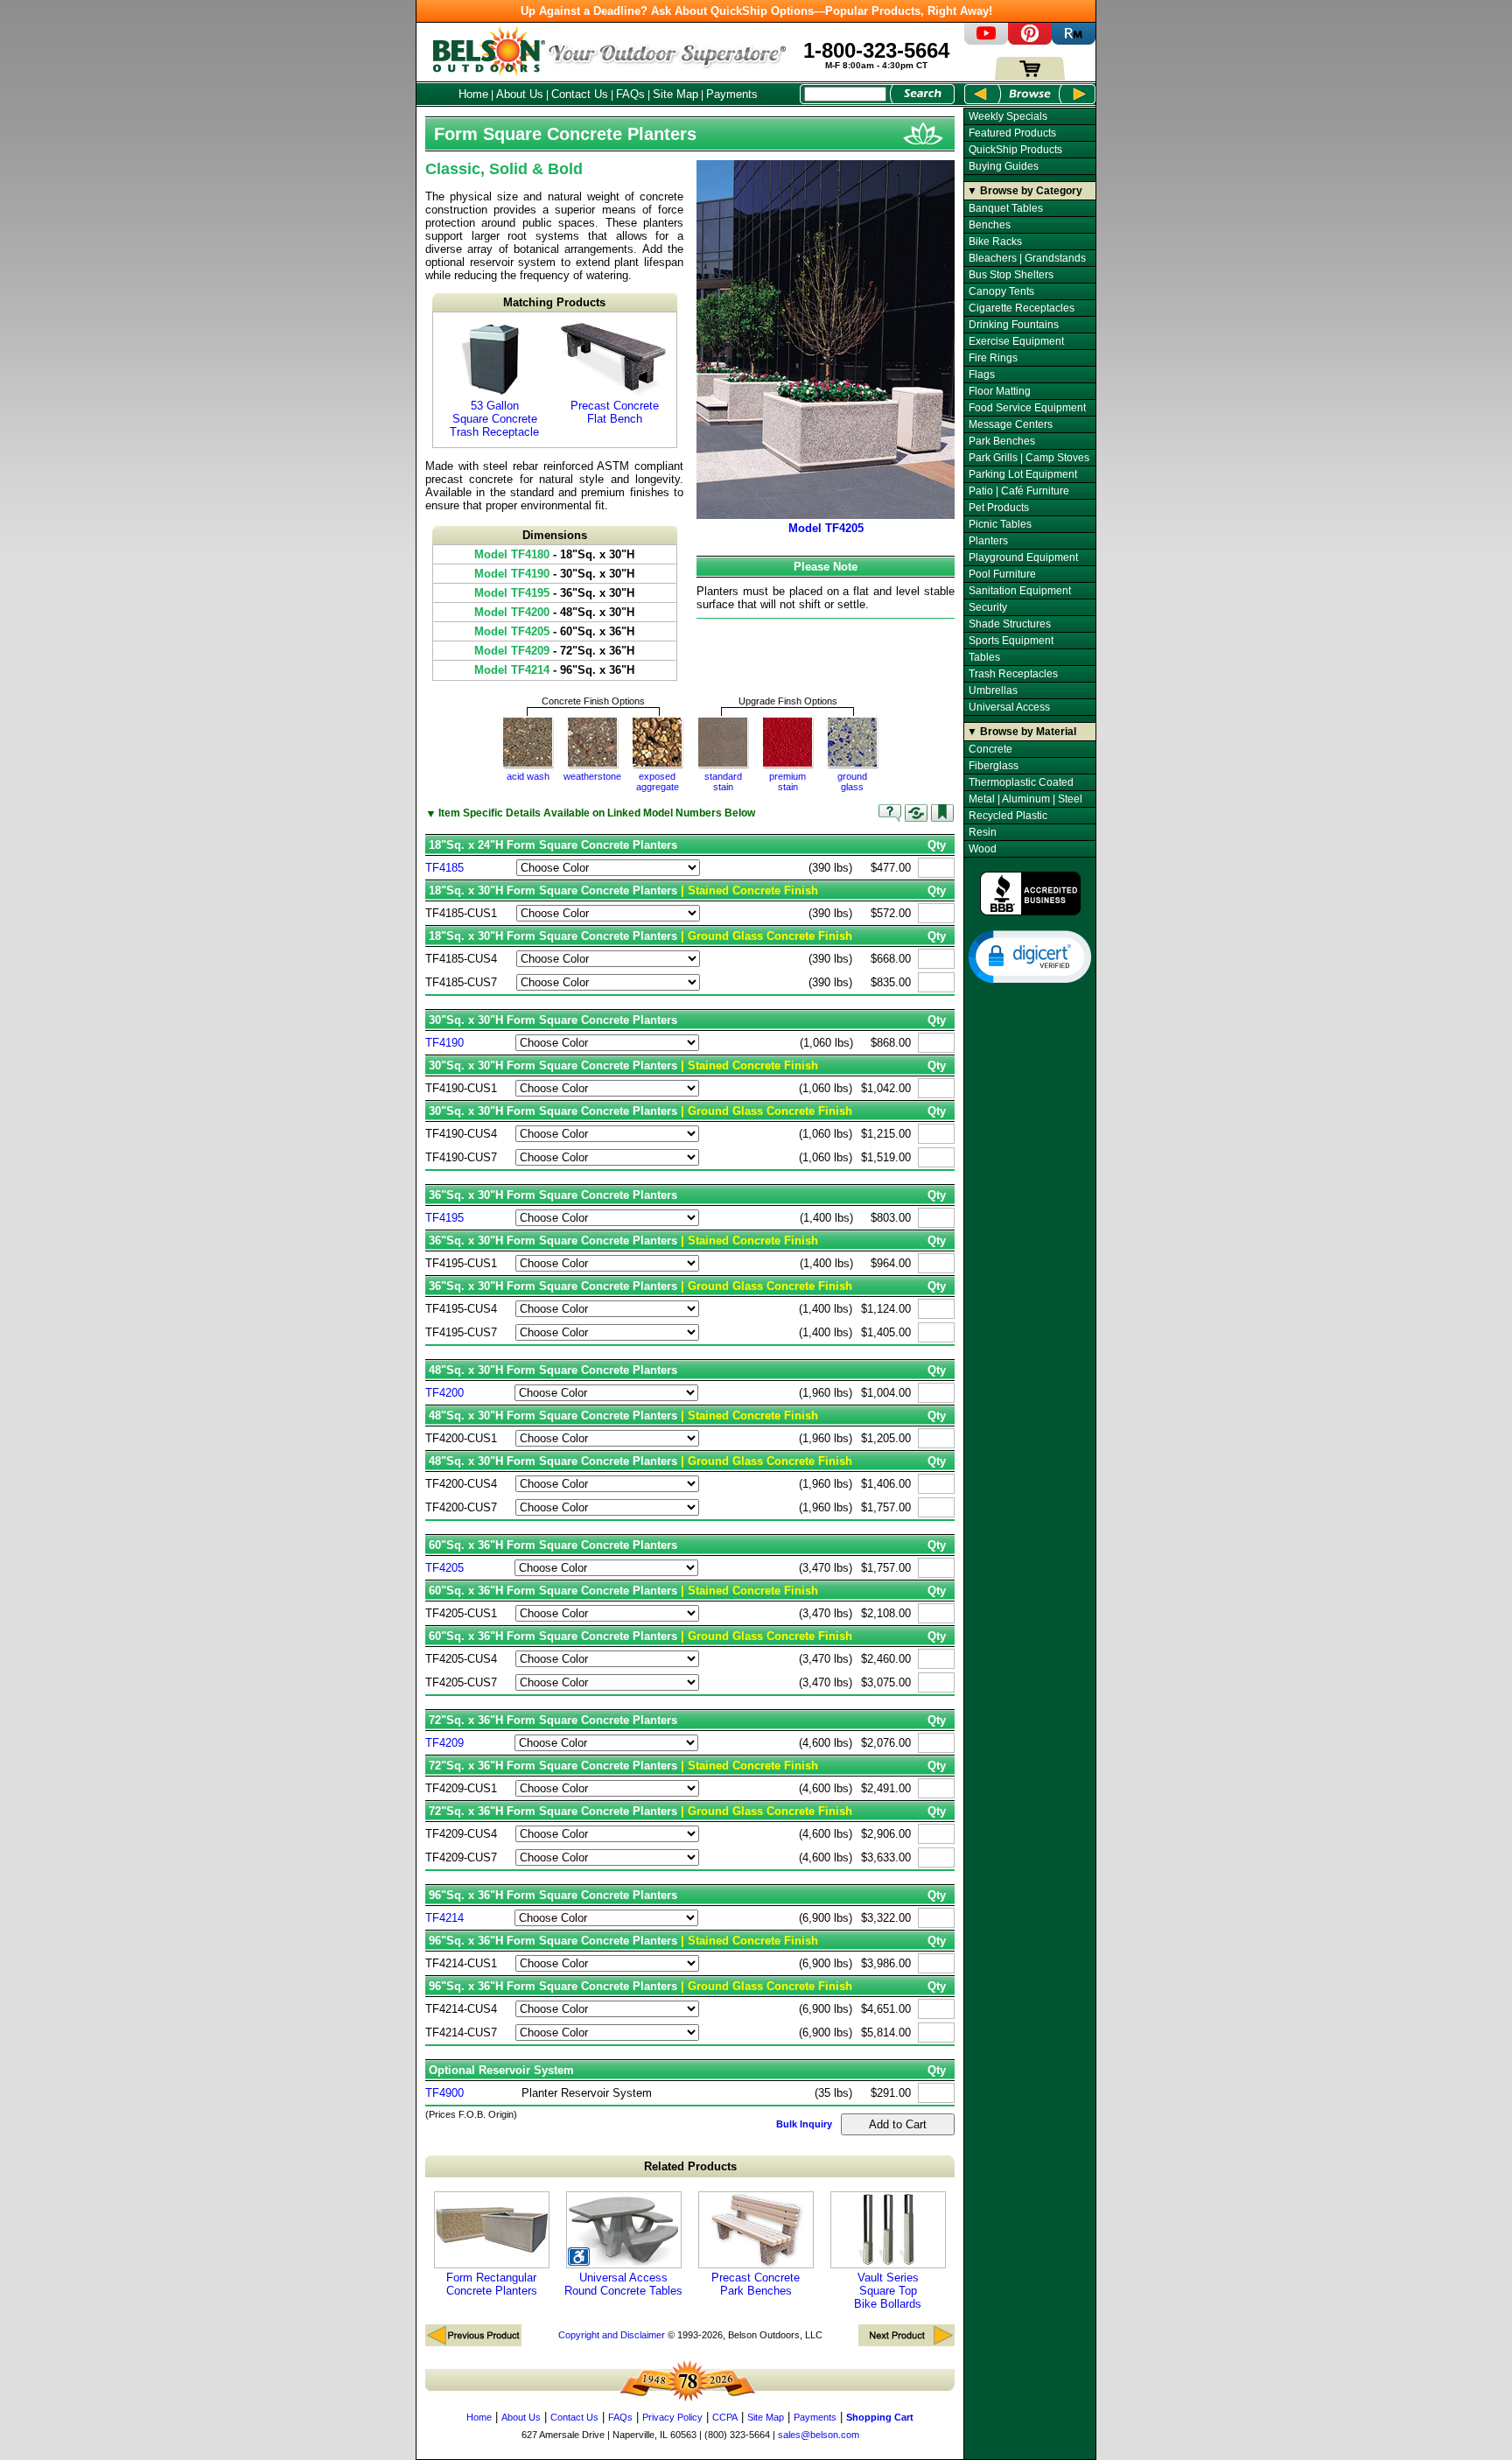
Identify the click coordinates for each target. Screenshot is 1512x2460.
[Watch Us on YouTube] (986, 41)
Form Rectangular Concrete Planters (492, 2284)
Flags (982, 375)
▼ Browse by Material (1022, 732)
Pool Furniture (1002, 574)
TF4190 (444, 1043)
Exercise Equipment (1016, 341)
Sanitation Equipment (1020, 591)
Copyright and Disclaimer (612, 2335)
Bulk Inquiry (804, 2124)
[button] (1030, 956)
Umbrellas (993, 690)
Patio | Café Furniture (1019, 491)
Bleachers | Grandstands (1027, 258)
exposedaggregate (658, 781)
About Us (520, 94)
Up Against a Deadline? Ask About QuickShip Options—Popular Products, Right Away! (756, 11)
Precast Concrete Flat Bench (615, 412)
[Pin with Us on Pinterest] (1030, 41)
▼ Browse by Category (1025, 191)
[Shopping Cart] (1030, 77)
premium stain (787, 781)
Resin (983, 832)
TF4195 (444, 1218)
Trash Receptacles (1013, 674)
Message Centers (1011, 424)
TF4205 (444, 1568)
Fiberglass (994, 766)
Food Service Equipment (1027, 408)
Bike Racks (995, 242)
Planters (988, 541)
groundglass (852, 781)
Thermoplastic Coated (1021, 782)
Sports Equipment (1011, 641)
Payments (732, 94)
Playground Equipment (1023, 557)
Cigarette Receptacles (1022, 308)
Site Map (675, 94)
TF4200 (444, 1393)
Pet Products (999, 508)
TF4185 (444, 868)
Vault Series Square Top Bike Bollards (888, 2291)
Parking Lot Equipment (1023, 474)
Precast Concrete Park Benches (756, 2284)
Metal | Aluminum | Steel (1025, 799)
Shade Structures (1010, 624)
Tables (984, 657)
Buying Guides (1004, 166)
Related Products (690, 2166)
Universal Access (1009, 707)
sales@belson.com (819, 2435)
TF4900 (444, 2093)
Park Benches (1002, 441)
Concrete (990, 749)
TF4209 (444, 1743)
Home (473, 94)
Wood (983, 849)
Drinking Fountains (1014, 325)
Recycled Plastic (1008, 816)
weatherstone (592, 776)
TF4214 (444, 1918)
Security (988, 607)
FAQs (630, 94)
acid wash (528, 776)
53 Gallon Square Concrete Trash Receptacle (494, 419)
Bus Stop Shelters (1011, 275)
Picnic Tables (1000, 524)
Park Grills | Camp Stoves (1029, 458)
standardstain (723, 781)
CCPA (725, 2417)
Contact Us (580, 94)
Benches (990, 225)
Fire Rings (993, 358)
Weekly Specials (1008, 116)
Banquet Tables (1006, 208)
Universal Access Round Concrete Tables (623, 2284)
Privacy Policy (672, 2417)
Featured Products (1012, 133)
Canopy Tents (1001, 291)
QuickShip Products (1015, 150)
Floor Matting (1000, 391)
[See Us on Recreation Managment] (1074, 41)
